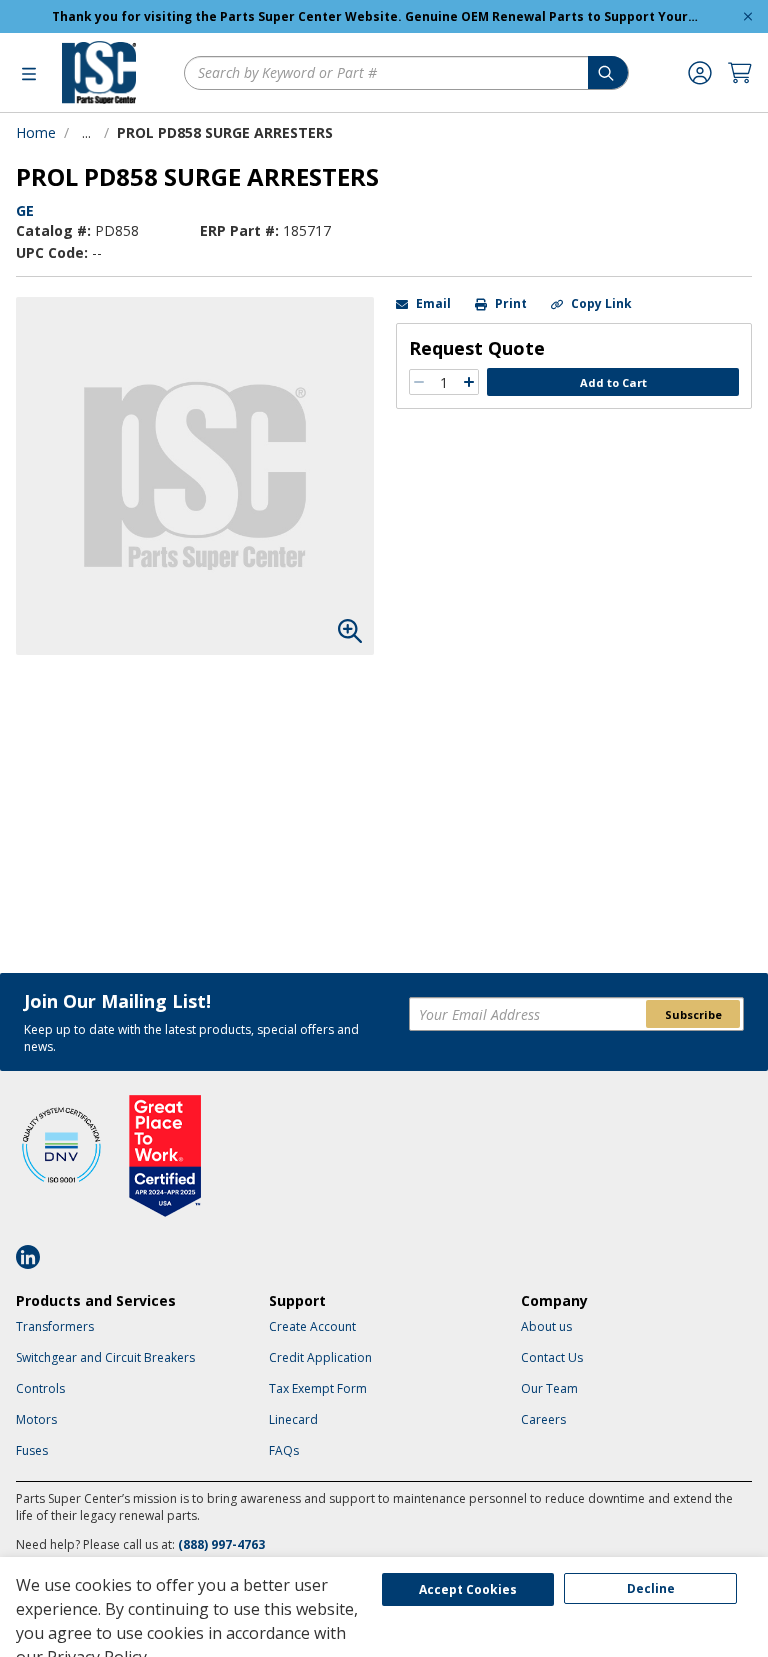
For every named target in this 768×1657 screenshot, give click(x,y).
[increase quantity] (469, 382)
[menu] (29, 73)
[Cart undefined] (740, 73)
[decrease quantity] (419, 382)
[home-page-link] (99, 72)
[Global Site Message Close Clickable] (748, 16)
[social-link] (34, 1257)
